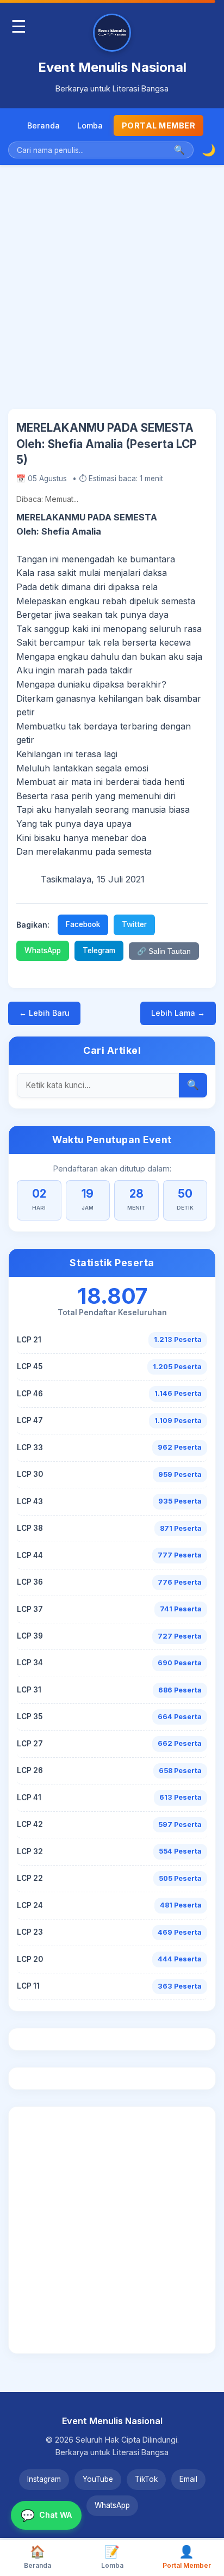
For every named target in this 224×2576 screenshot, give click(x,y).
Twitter (134, 924)
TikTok (146, 2479)
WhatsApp (43, 950)
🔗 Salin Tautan (164, 951)
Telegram (99, 950)
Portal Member (159, 125)
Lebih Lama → (178, 1013)
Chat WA (46, 2515)
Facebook (83, 924)
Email (188, 2479)
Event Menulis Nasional (112, 67)
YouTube (98, 2479)
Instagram (44, 2479)
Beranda (43, 125)
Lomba (90, 125)
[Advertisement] (112, 295)
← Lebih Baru (44, 1013)
